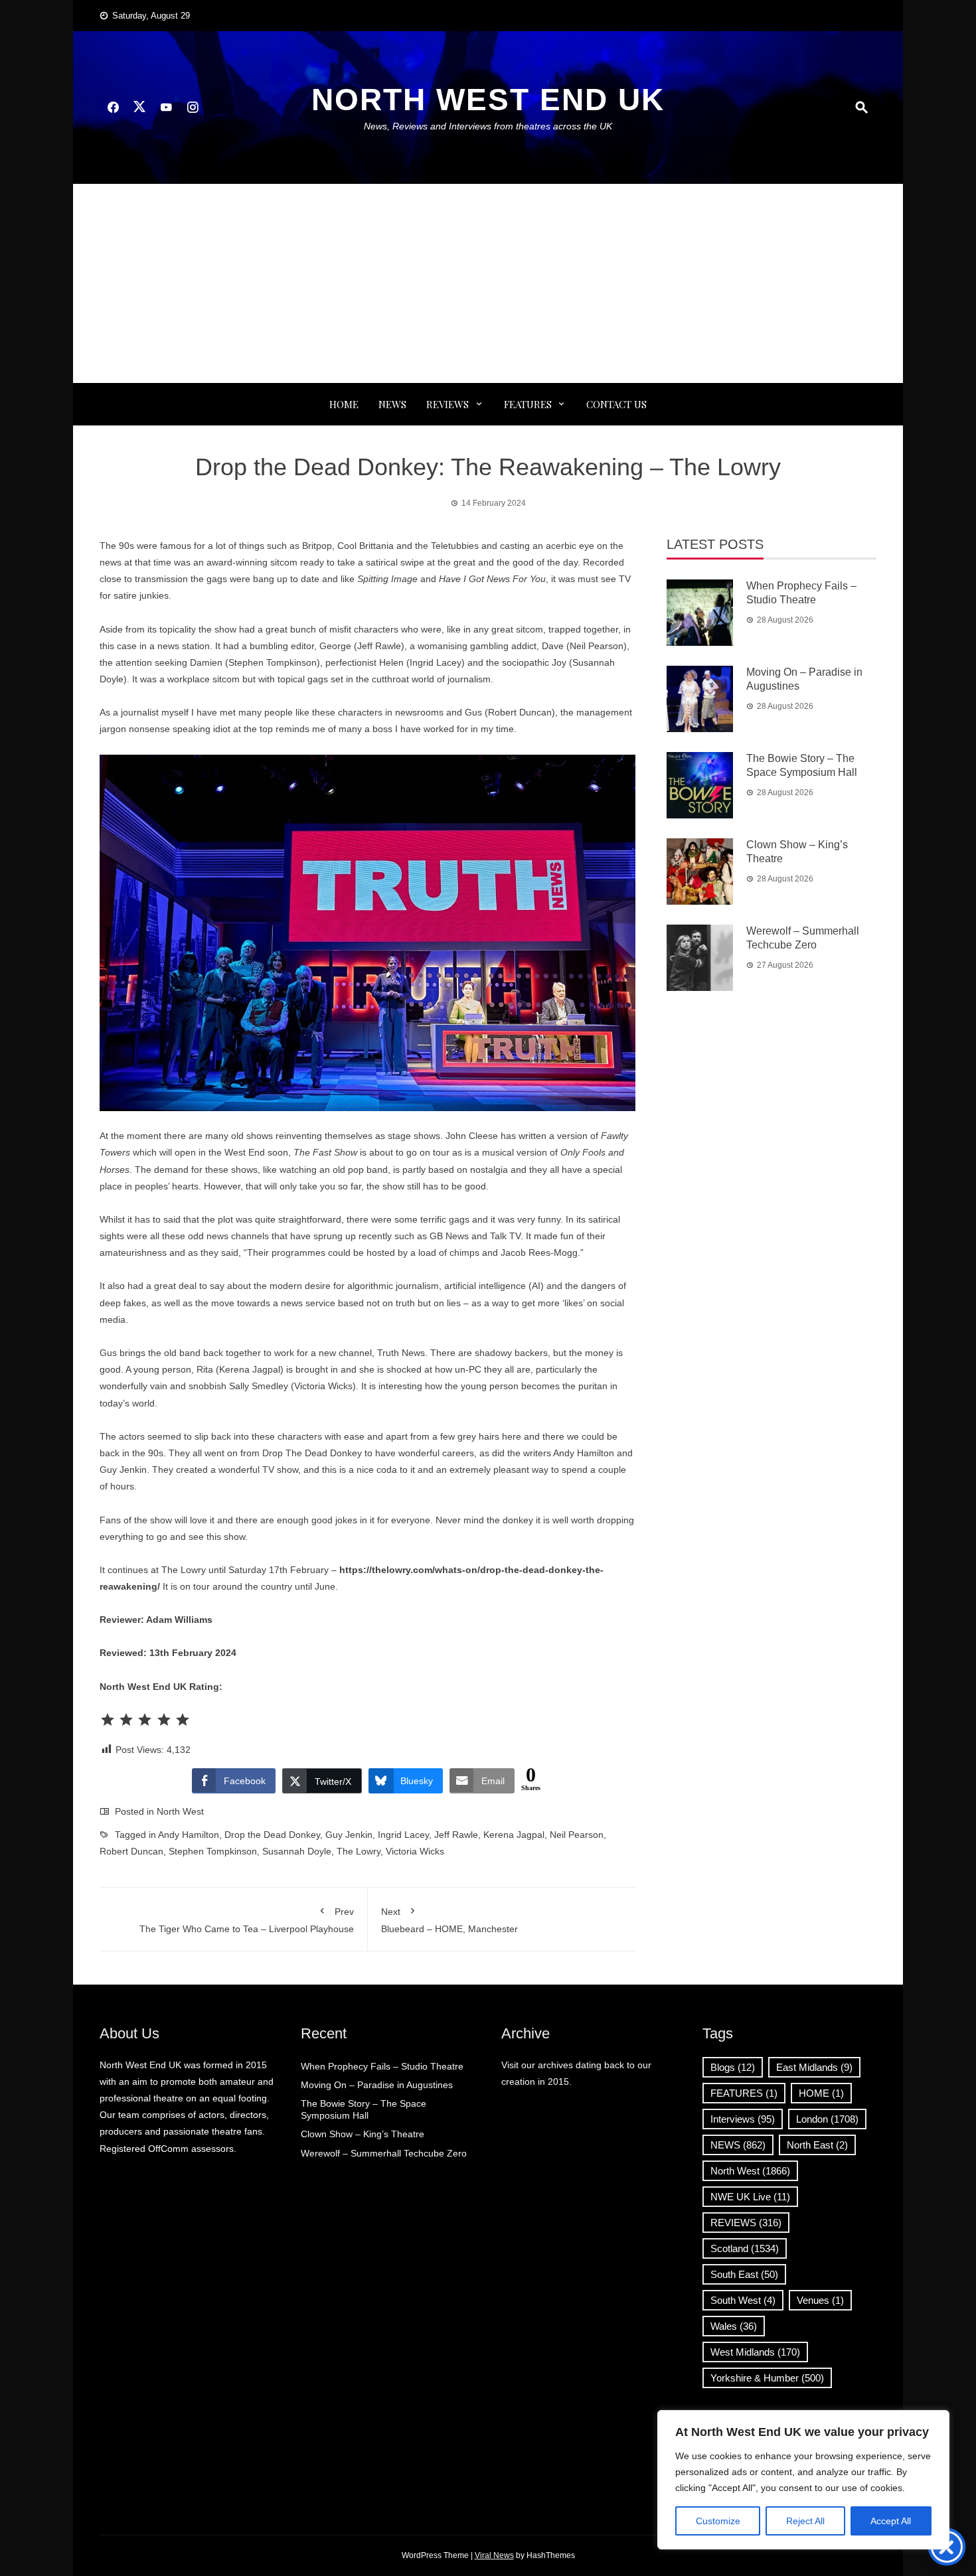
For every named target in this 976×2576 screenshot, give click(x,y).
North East (817, 2145)
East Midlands (814, 2067)
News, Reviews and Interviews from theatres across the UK (488, 126)
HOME (821, 2093)
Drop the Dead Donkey (272, 1835)
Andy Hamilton (189, 1835)
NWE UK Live (750, 2197)
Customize (718, 2521)
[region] (803, 2480)
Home (344, 404)
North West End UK (488, 100)
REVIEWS (447, 404)
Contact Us (616, 404)
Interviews (743, 2119)
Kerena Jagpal (514, 1835)
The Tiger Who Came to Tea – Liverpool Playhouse (247, 1920)
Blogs (733, 2067)
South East (744, 2274)
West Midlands (755, 2352)
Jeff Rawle (456, 1835)
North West (180, 1811)
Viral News (494, 2555)
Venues (820, 2300)
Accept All (891, 2521)
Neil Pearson (577, 1835)
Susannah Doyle (297, 1851)
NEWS (392, 404)
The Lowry (359, 1851)
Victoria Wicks (415, 1851)
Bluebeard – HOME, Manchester (449, 1920)
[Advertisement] (488, 283)
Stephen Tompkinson (213, 1851)
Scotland (745, 2248)
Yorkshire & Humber (767, 2378)
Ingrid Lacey (403, 1835)
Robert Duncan (131, 1851)
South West (743, 2300)
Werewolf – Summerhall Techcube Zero (384, 2153)
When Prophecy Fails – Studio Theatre (382, 2066)
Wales (734, 2326)
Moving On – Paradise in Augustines (377, 2085)
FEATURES (528, 404)
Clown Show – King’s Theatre (363, 2134)
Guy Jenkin (349, 1835)
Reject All (805, 2521)
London (827, 2119)
